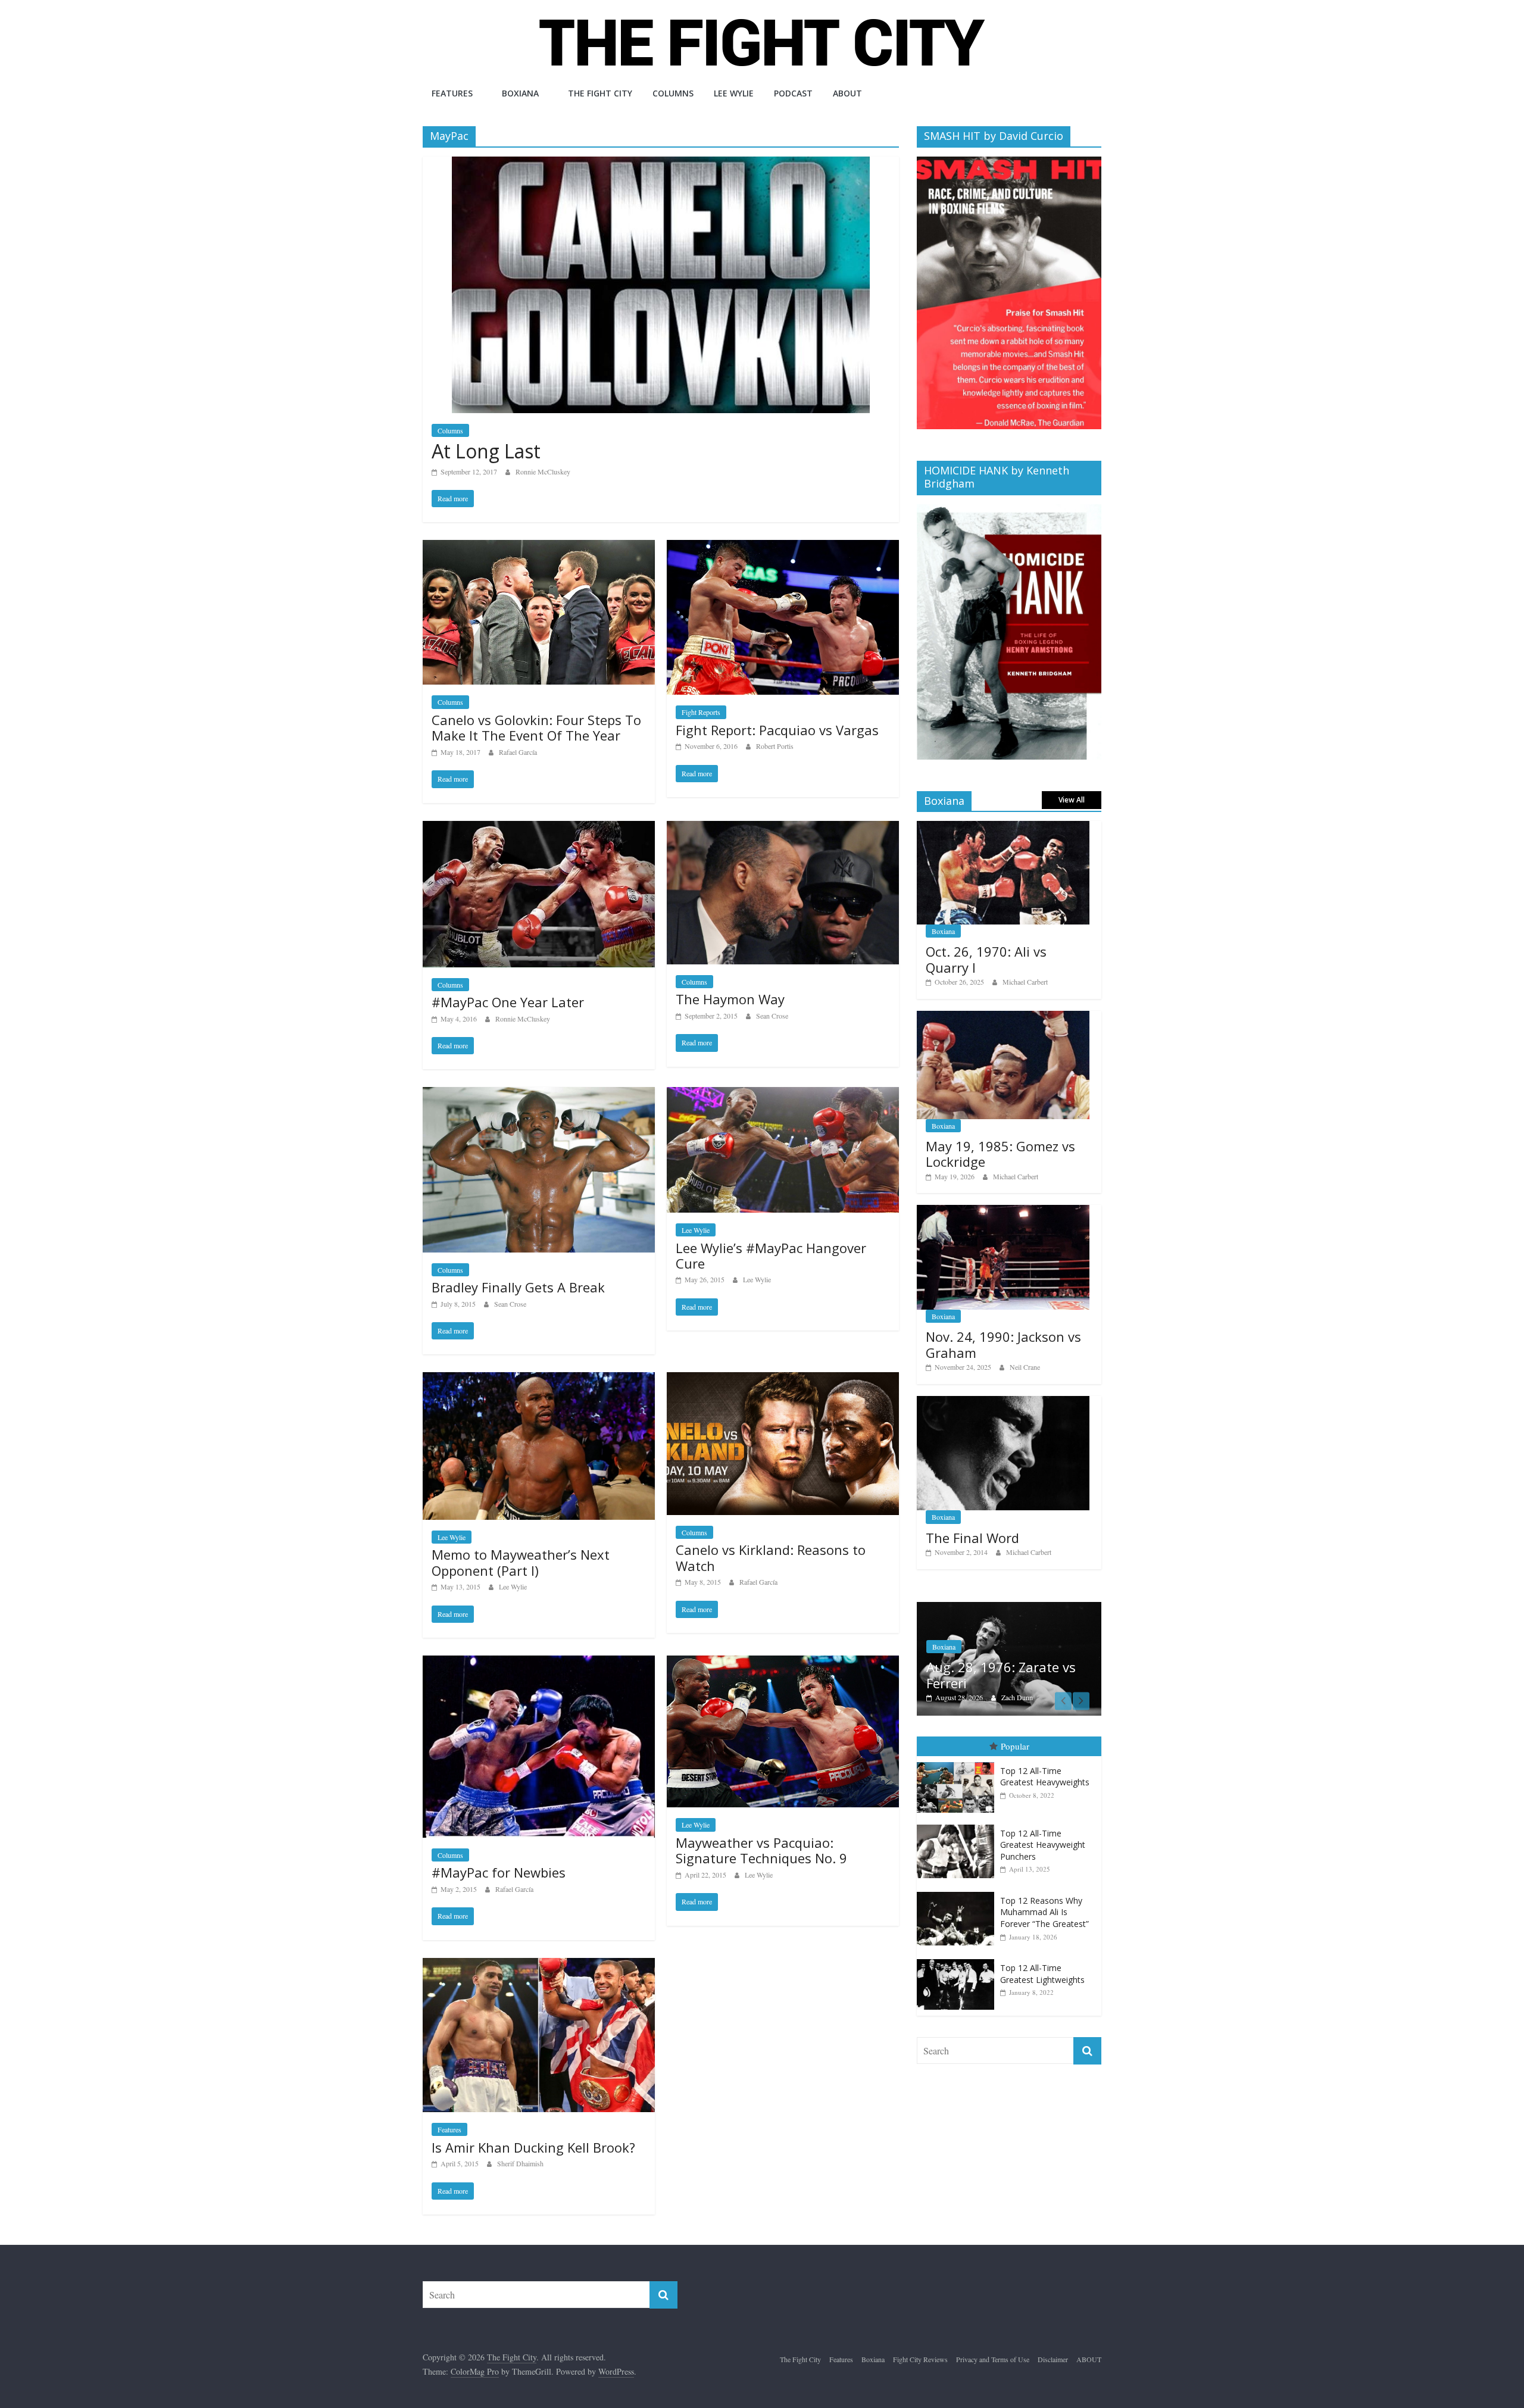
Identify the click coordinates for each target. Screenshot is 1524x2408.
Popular (1015, 1747)
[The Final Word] (1003, 1402)
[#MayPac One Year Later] (539, 828)
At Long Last (486, 451)
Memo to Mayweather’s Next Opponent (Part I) (521, 1562)
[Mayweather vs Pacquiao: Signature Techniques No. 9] (783, 1663)
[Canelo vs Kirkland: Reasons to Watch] (783, 1380)
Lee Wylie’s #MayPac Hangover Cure (771, 1255)
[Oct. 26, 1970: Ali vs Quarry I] (1003, 827)
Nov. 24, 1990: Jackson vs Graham (1003, 1344)
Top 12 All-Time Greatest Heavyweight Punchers (1043, 1845)
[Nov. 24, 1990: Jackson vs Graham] (1003, 1211)
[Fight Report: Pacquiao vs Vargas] (783, 547)
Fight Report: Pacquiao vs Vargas (777, 730)
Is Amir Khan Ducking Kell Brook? (533, 2147)
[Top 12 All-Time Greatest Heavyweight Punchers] (958, 1825)
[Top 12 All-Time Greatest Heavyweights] (958, 1762)
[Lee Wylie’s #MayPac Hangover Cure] (783, 1094)
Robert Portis (775, 746)
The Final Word (972, 1538)
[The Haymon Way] (783, 828)
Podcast (793, 93)
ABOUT (847, 93)
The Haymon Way (730, 999)
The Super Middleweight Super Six (1002, 1675)
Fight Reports (701, 712)
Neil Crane (1025, 1367)
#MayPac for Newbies (499, 1872)
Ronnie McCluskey (543, 471)
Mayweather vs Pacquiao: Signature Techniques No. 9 (761, 1850)
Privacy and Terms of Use (993, 2359)
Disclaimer (1053, 2359)
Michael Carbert (1025, 982)
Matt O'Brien (1020, 1697)
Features (452, 93)
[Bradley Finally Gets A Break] (539, 1094)
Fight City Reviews (920, 2359)
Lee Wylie (734, 93)
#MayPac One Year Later (508, 1002)
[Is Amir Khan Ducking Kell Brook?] (539, 1965)
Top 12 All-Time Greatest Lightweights (1042, 1974)
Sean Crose (772, 1016)
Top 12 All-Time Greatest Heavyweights (1045, 1777)
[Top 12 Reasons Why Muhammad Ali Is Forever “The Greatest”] (958, 1892)
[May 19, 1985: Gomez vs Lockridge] (1003, 1017)
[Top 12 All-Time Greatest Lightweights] (958, 1959)
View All (1072, 800)
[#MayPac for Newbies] (539, 1663)
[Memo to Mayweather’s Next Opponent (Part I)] (539, 1380)
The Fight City (600, 93)
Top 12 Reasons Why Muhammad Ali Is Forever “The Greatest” (1044, 1912)
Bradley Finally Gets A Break (518, 1287)
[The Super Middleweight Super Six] (1009, 1608)
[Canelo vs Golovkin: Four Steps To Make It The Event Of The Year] (539, 547)
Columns (673, 93)
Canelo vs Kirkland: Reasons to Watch (771, 1557)
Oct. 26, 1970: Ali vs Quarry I (986, 959)
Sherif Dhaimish (520, 2163)
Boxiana (520, 93)
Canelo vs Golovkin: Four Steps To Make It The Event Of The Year (536, 727)
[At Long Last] (661, 164)
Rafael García (518, 752)
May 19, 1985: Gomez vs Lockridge (1000, 1154)
